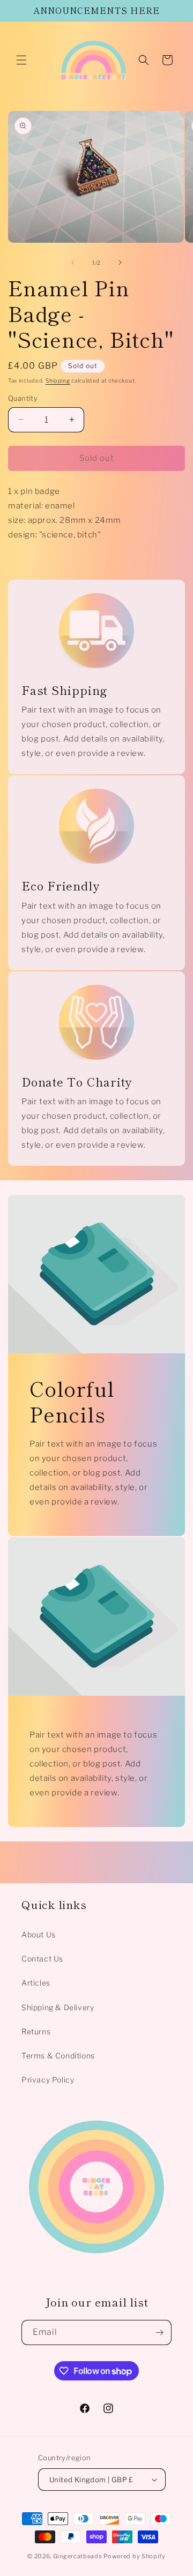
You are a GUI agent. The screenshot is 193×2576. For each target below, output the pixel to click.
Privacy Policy (48, 2080)
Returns (36, 2031)
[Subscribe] (159, 2332)
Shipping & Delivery (58, 2007)
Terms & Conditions (58, 2055)
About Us (39, 1934)
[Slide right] (120, 263)
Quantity (23, 398)
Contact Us (42, 1959)
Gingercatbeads (78, 2556)
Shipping (58, 380)
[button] (21, 60)
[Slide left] (73, 263)
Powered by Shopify (135, 2556)
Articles (36, 1983)
